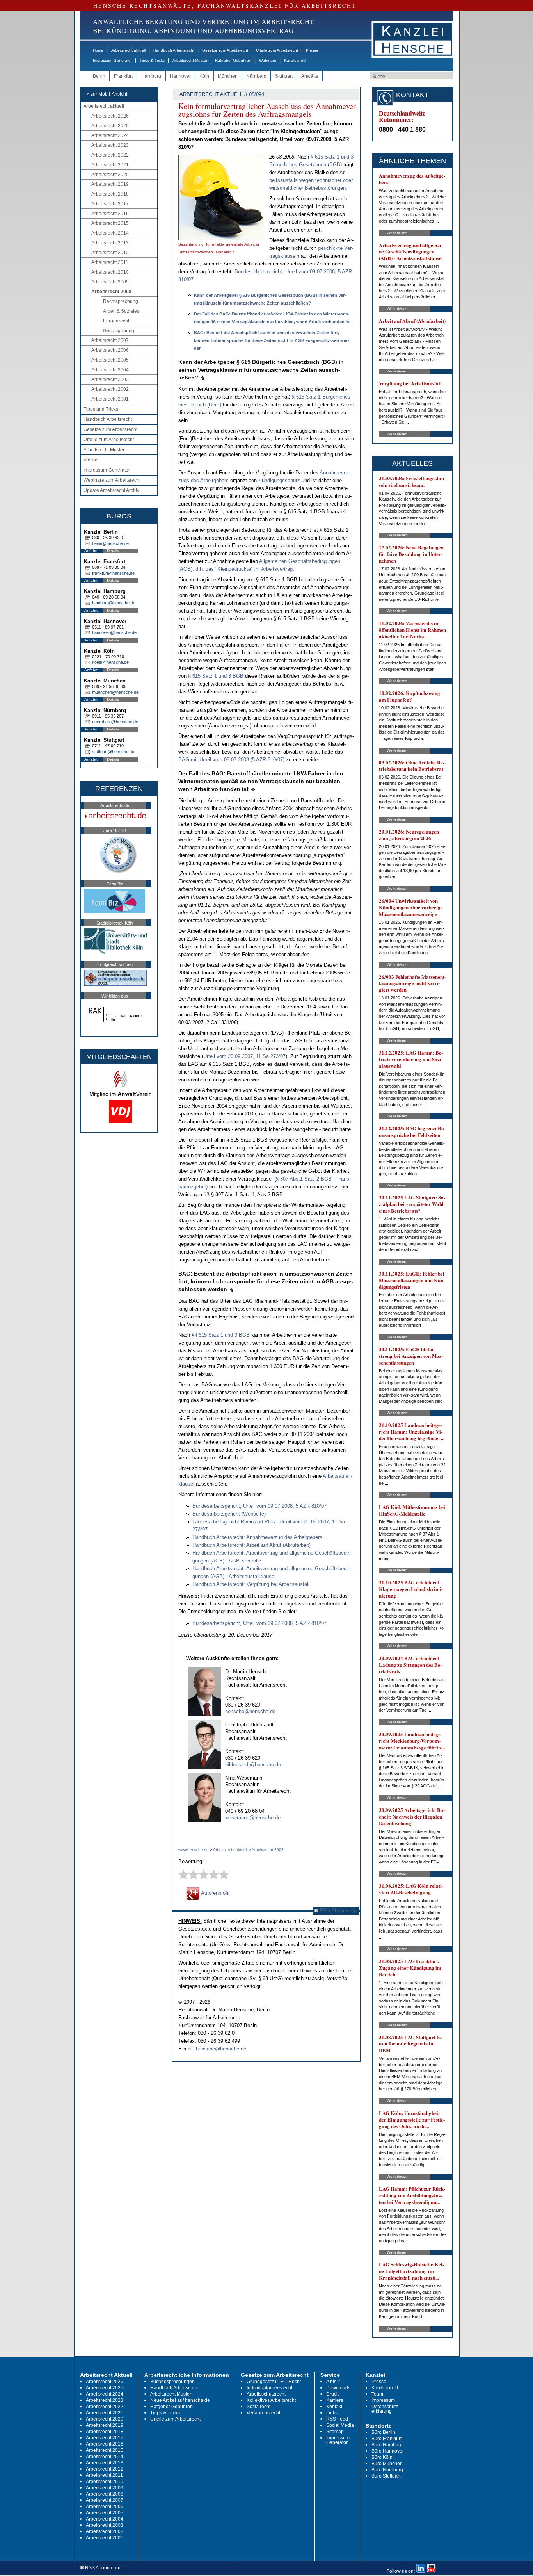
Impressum (383, 2400)
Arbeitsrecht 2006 (110, 350)
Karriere (335, 2400)
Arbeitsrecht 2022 (110, 155)
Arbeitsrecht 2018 (110, 194)
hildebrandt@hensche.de (253, 1765)
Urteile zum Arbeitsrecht (277, 50)
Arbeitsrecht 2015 (110, 223)
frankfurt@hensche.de (113, 573)
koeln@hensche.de (110, 662)
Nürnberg (256, 76)
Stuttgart (284, 76)
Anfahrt (91, 551)
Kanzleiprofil (295, 60)
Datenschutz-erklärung (386, 2409)
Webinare (268, 60)
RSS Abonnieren (337, 1911)
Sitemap (335, 2432)
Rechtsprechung (121, 301)
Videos (91, 460)
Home (98, 50)
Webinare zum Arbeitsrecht (112, 480)
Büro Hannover (388, 2451)
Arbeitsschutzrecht (266, 2394)
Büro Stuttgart (386, 2476)
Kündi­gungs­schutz (279, 480)
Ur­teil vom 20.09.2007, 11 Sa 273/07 (244, 1056)
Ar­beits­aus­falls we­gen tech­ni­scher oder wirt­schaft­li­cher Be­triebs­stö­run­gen (311, 180)
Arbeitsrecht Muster (190, 60)
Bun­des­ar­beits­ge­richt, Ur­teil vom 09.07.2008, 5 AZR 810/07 (259, 1506)
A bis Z (333, 2382)
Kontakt (334, 2407)
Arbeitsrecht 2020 (110, 175)
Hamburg (151, 76)
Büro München (387, 2464)
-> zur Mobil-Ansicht (106, 94)
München (228, 76)
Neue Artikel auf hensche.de (180, 2400)
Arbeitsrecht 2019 (110, 184)
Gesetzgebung (119, 331)
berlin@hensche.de (110, 543)
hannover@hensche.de (114, 632)
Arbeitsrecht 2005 (110, 360)
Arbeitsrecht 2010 (110, 272)
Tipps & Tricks (152, 60)
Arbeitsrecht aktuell (128, 50)
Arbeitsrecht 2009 (110, 282)
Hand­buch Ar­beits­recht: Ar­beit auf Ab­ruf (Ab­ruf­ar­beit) (251, 1545)
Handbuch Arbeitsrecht (174, 50)
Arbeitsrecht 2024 (110, 135)
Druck (332, 2394)
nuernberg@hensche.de (115, 722)
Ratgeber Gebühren (233, 60)
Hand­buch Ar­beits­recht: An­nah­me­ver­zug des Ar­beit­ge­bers (257, 1537)
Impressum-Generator (112, 60)
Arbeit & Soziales (121, 311)
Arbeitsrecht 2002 (110, 389)
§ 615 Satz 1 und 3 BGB (216, 676)
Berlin (99, 76)
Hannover (180, 76)
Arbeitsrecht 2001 (110, 399)
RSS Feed (337, 2419)
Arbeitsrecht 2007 (110, 340)
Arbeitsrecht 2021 (110, 165)
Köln (204, 76)
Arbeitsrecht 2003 (110, 379)
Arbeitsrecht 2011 (110, 262)
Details (113, 551)
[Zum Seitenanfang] (203, 378)
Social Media (340, 2425)
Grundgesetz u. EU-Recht (274, 2382)
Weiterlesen (397, 233)
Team (377, 2394)
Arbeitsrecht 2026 (110, 116)
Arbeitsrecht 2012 (110, 253)
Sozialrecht (259, 2407)
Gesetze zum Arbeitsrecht (225, 50)
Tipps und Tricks (101, 409)
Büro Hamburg (387, 2445)
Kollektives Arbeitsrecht (271, 2400)
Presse (312, 50)
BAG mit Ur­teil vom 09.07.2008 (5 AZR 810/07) (231, 760)
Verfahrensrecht (263, 2413)
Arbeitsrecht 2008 (111, 292)
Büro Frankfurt (386, 2439)
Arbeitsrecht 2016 (110, 214)
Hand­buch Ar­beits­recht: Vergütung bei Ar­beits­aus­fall (251, 1584)
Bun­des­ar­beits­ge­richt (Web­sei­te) (229, 1514)
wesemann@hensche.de (253, 1818)
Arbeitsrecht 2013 (110, 243)
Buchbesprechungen (172, 2382)
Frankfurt (123, 76)
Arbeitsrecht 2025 (110, 126)
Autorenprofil (215, 1893)
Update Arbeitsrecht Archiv (111, 490)
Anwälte (310, 76)
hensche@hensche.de (250, 1711)
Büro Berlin (383, 2432)
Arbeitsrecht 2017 (110, 204)
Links (332, 2413)
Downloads (338, 2388)
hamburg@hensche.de (114, 603)
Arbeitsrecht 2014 (110, 233)
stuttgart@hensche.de (113, 752)
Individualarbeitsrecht (269, 2388)
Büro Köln (382, 2457)
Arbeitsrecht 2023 (110, 145)
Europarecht (116, 321)
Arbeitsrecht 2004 (110, 370)
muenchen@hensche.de (115, 692)
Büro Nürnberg (387, 2470)
